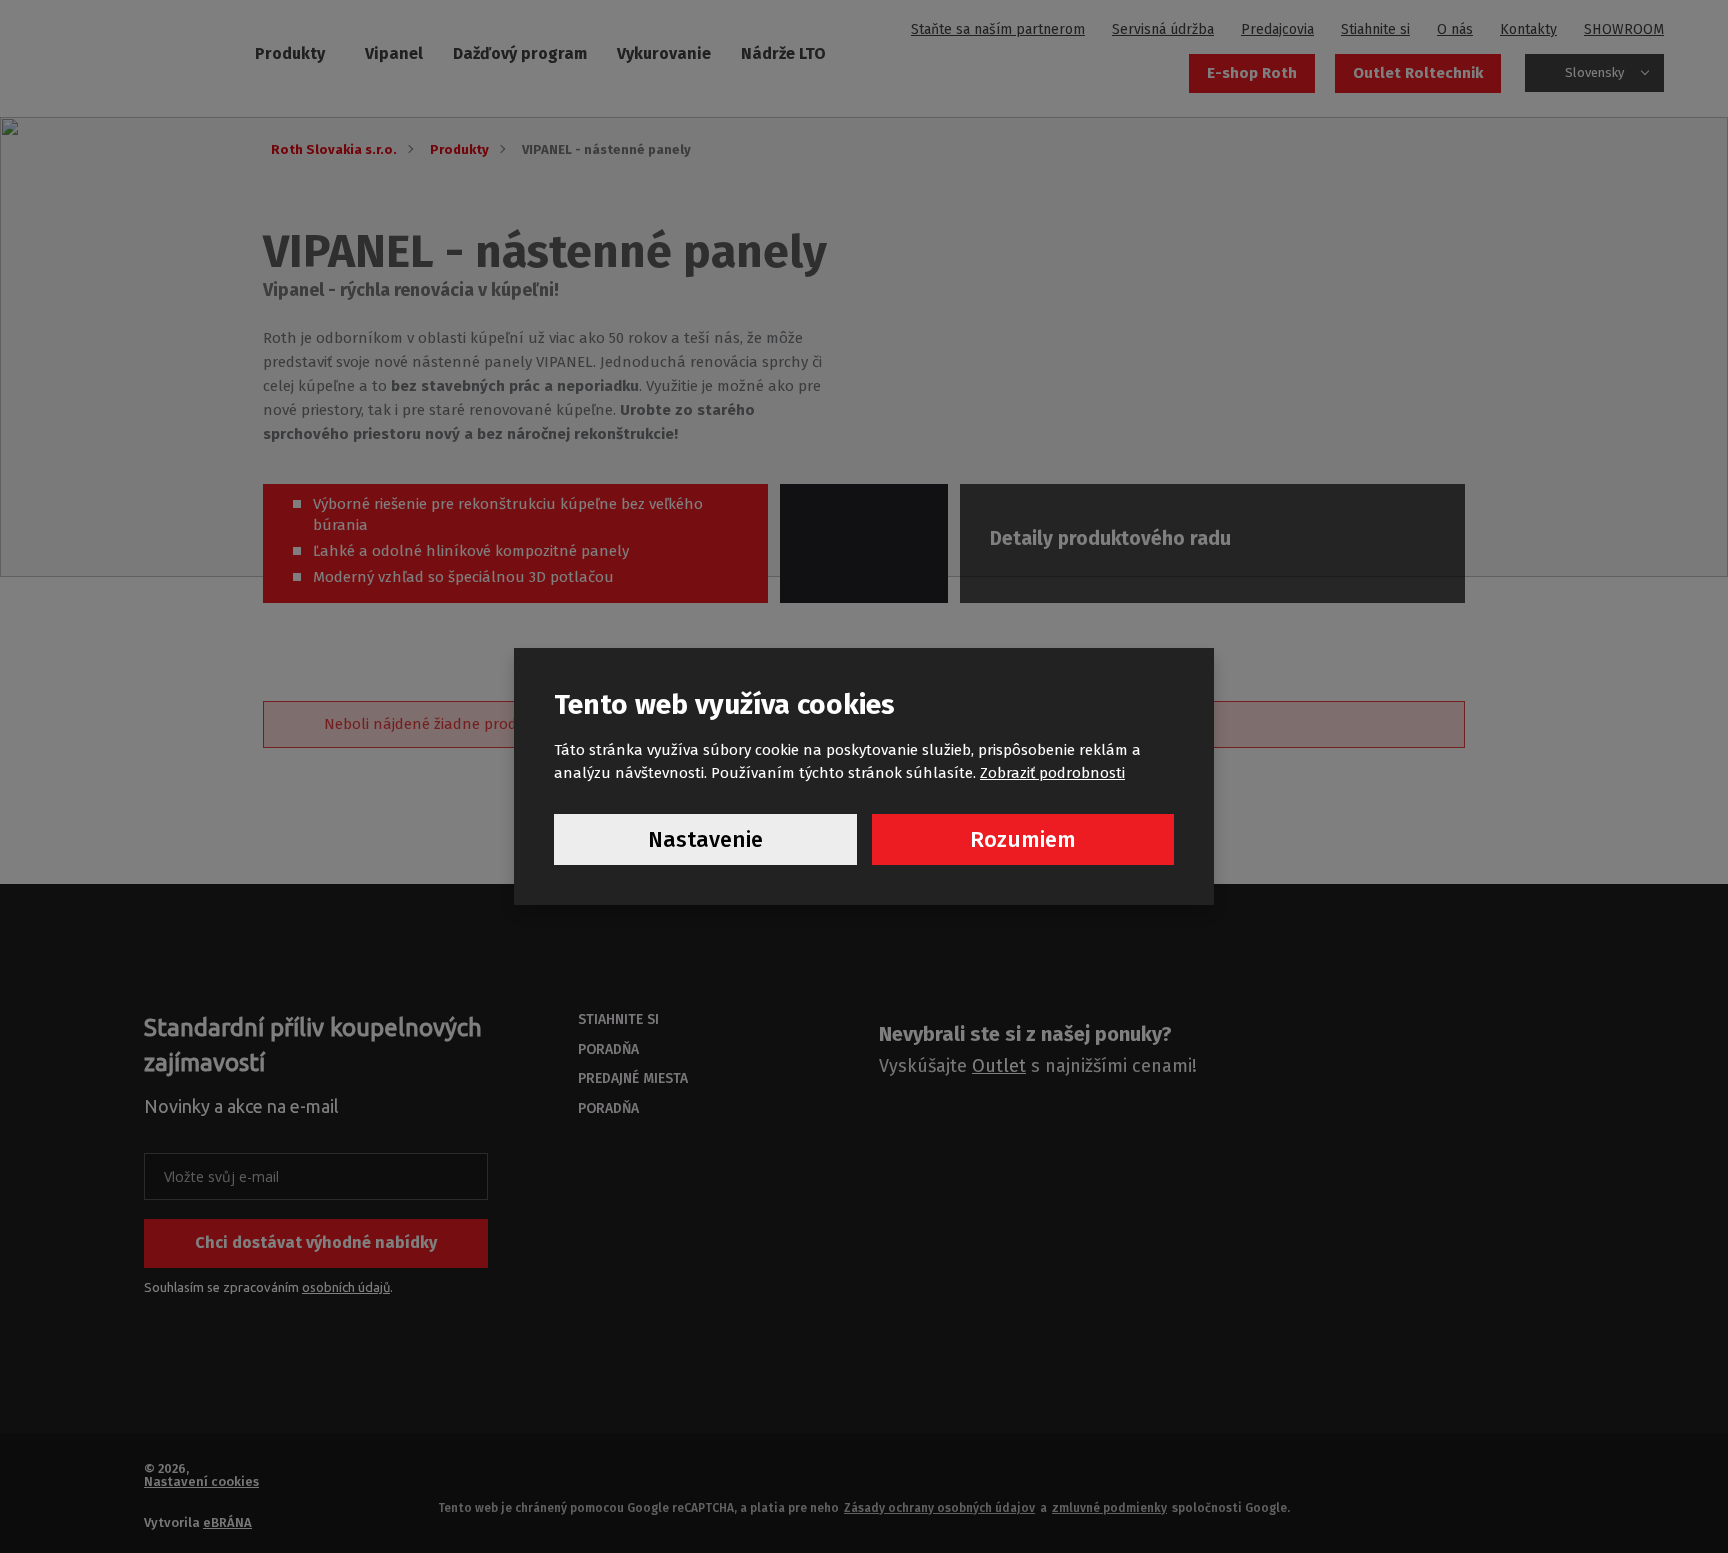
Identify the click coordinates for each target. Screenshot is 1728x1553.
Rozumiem (1023, 839)
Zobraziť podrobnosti (1052, 773)
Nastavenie (705, 839)
